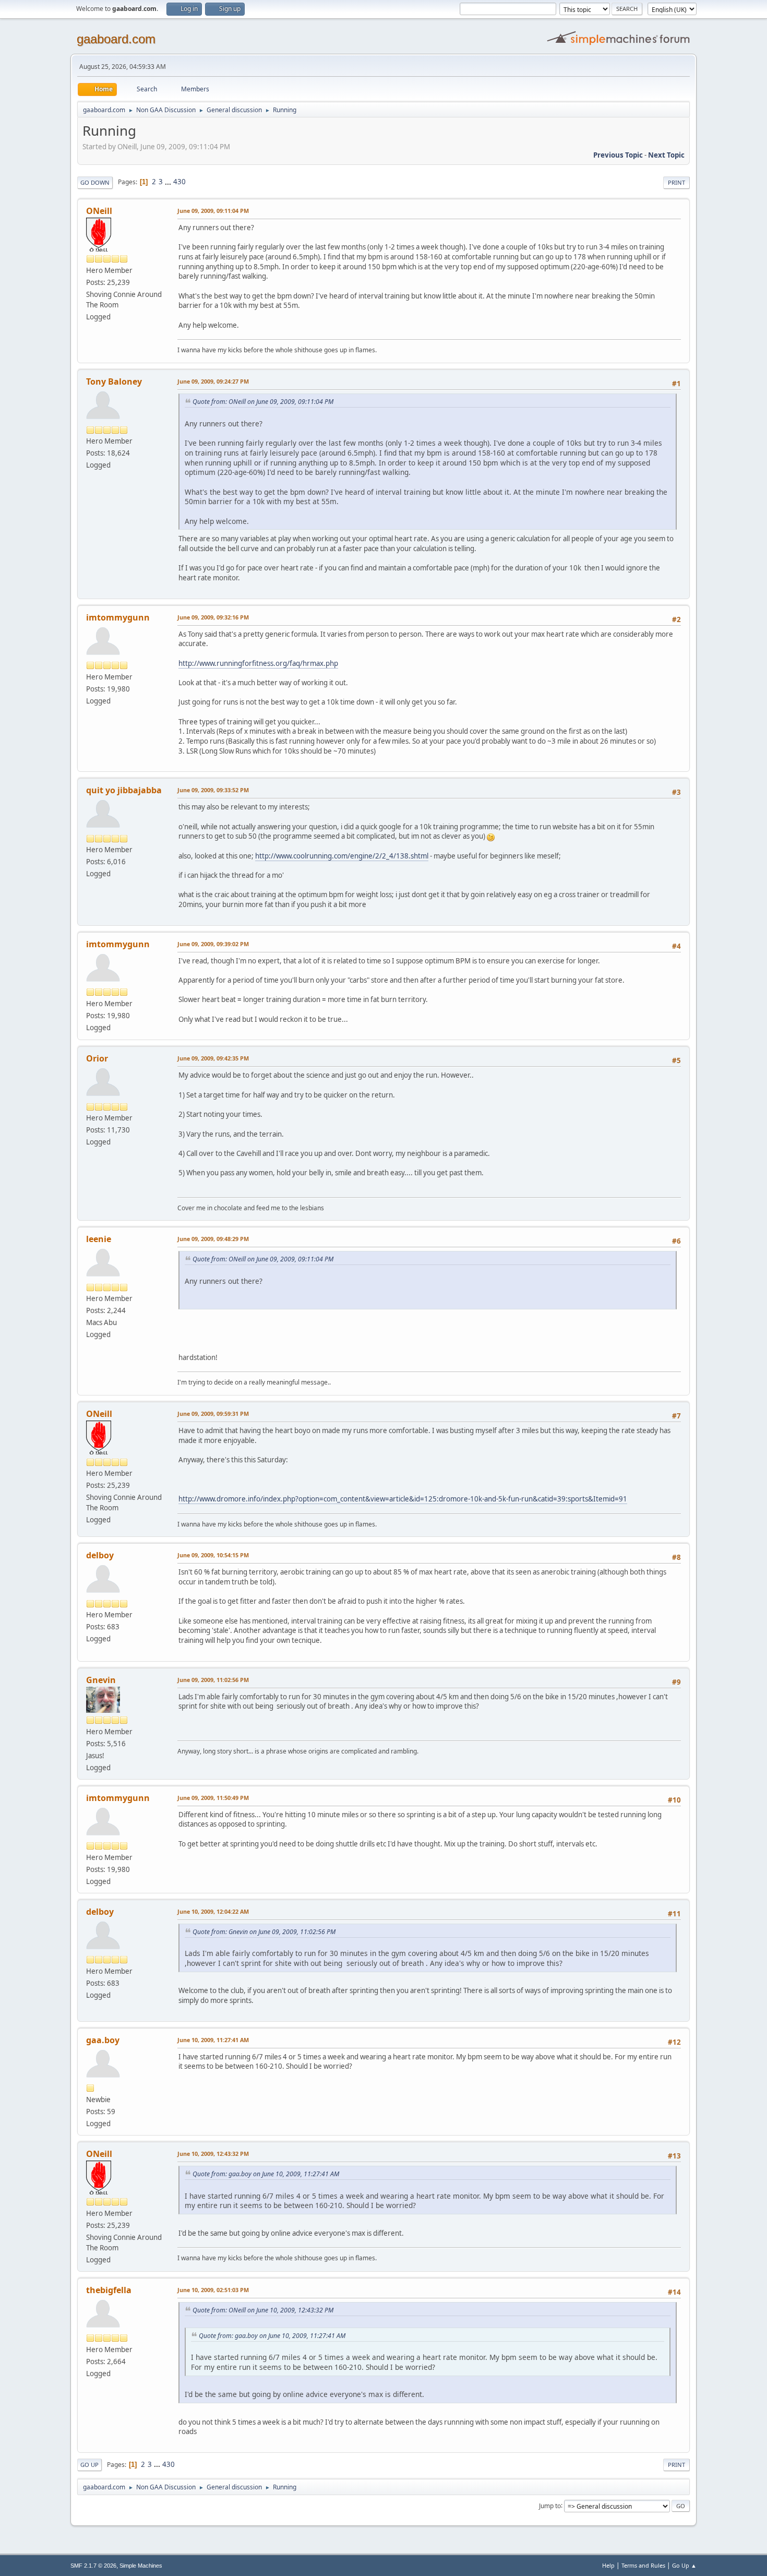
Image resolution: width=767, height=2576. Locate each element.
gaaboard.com (116, 39)
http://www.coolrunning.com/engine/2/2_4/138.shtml (342, 856)
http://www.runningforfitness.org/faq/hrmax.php (258, 663)
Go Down (95, 182)
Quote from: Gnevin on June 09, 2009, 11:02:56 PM (264, 1932)
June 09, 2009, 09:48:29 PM (213, 1239)
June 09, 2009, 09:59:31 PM (213, 1414)
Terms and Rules (643, 2565)
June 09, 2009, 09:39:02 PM (213, 944)
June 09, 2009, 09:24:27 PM (213, 381)
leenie (99, 1239)
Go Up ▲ (684, 2565)
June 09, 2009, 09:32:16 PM (213, 617)
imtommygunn (118, 617)
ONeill (99, 211)
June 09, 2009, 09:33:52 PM (213, 790)
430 (179, 182)
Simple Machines (141, 2566)
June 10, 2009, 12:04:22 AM (213, 1911)
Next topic (666, 155)
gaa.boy (103, 2040)
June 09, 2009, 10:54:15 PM (213, 1555)
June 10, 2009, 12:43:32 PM (213, 2154)
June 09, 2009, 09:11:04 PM (213, 211)
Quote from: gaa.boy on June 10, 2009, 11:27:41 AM (266, 2174)
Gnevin (101, 1680)
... (169, 182)
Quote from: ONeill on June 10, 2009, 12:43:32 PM (263, 2310)
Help (608, 2565)
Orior (97, 1058)
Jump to (550, 2505)
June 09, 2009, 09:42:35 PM (213, 1058)
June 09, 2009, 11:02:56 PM (213, 1680)
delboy (100, 1555)
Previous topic (618, 155)
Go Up (89, 2465)
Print (676, 182)
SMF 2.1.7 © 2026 (93, 2566)
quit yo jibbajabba (124, 790)
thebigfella (109, 2290)
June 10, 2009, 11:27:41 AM (213, 2040)
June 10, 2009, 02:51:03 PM (213, 2290)
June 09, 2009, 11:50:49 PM (213, 1798)
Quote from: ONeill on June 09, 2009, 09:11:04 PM (263, 402)
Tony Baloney (114, 381)
